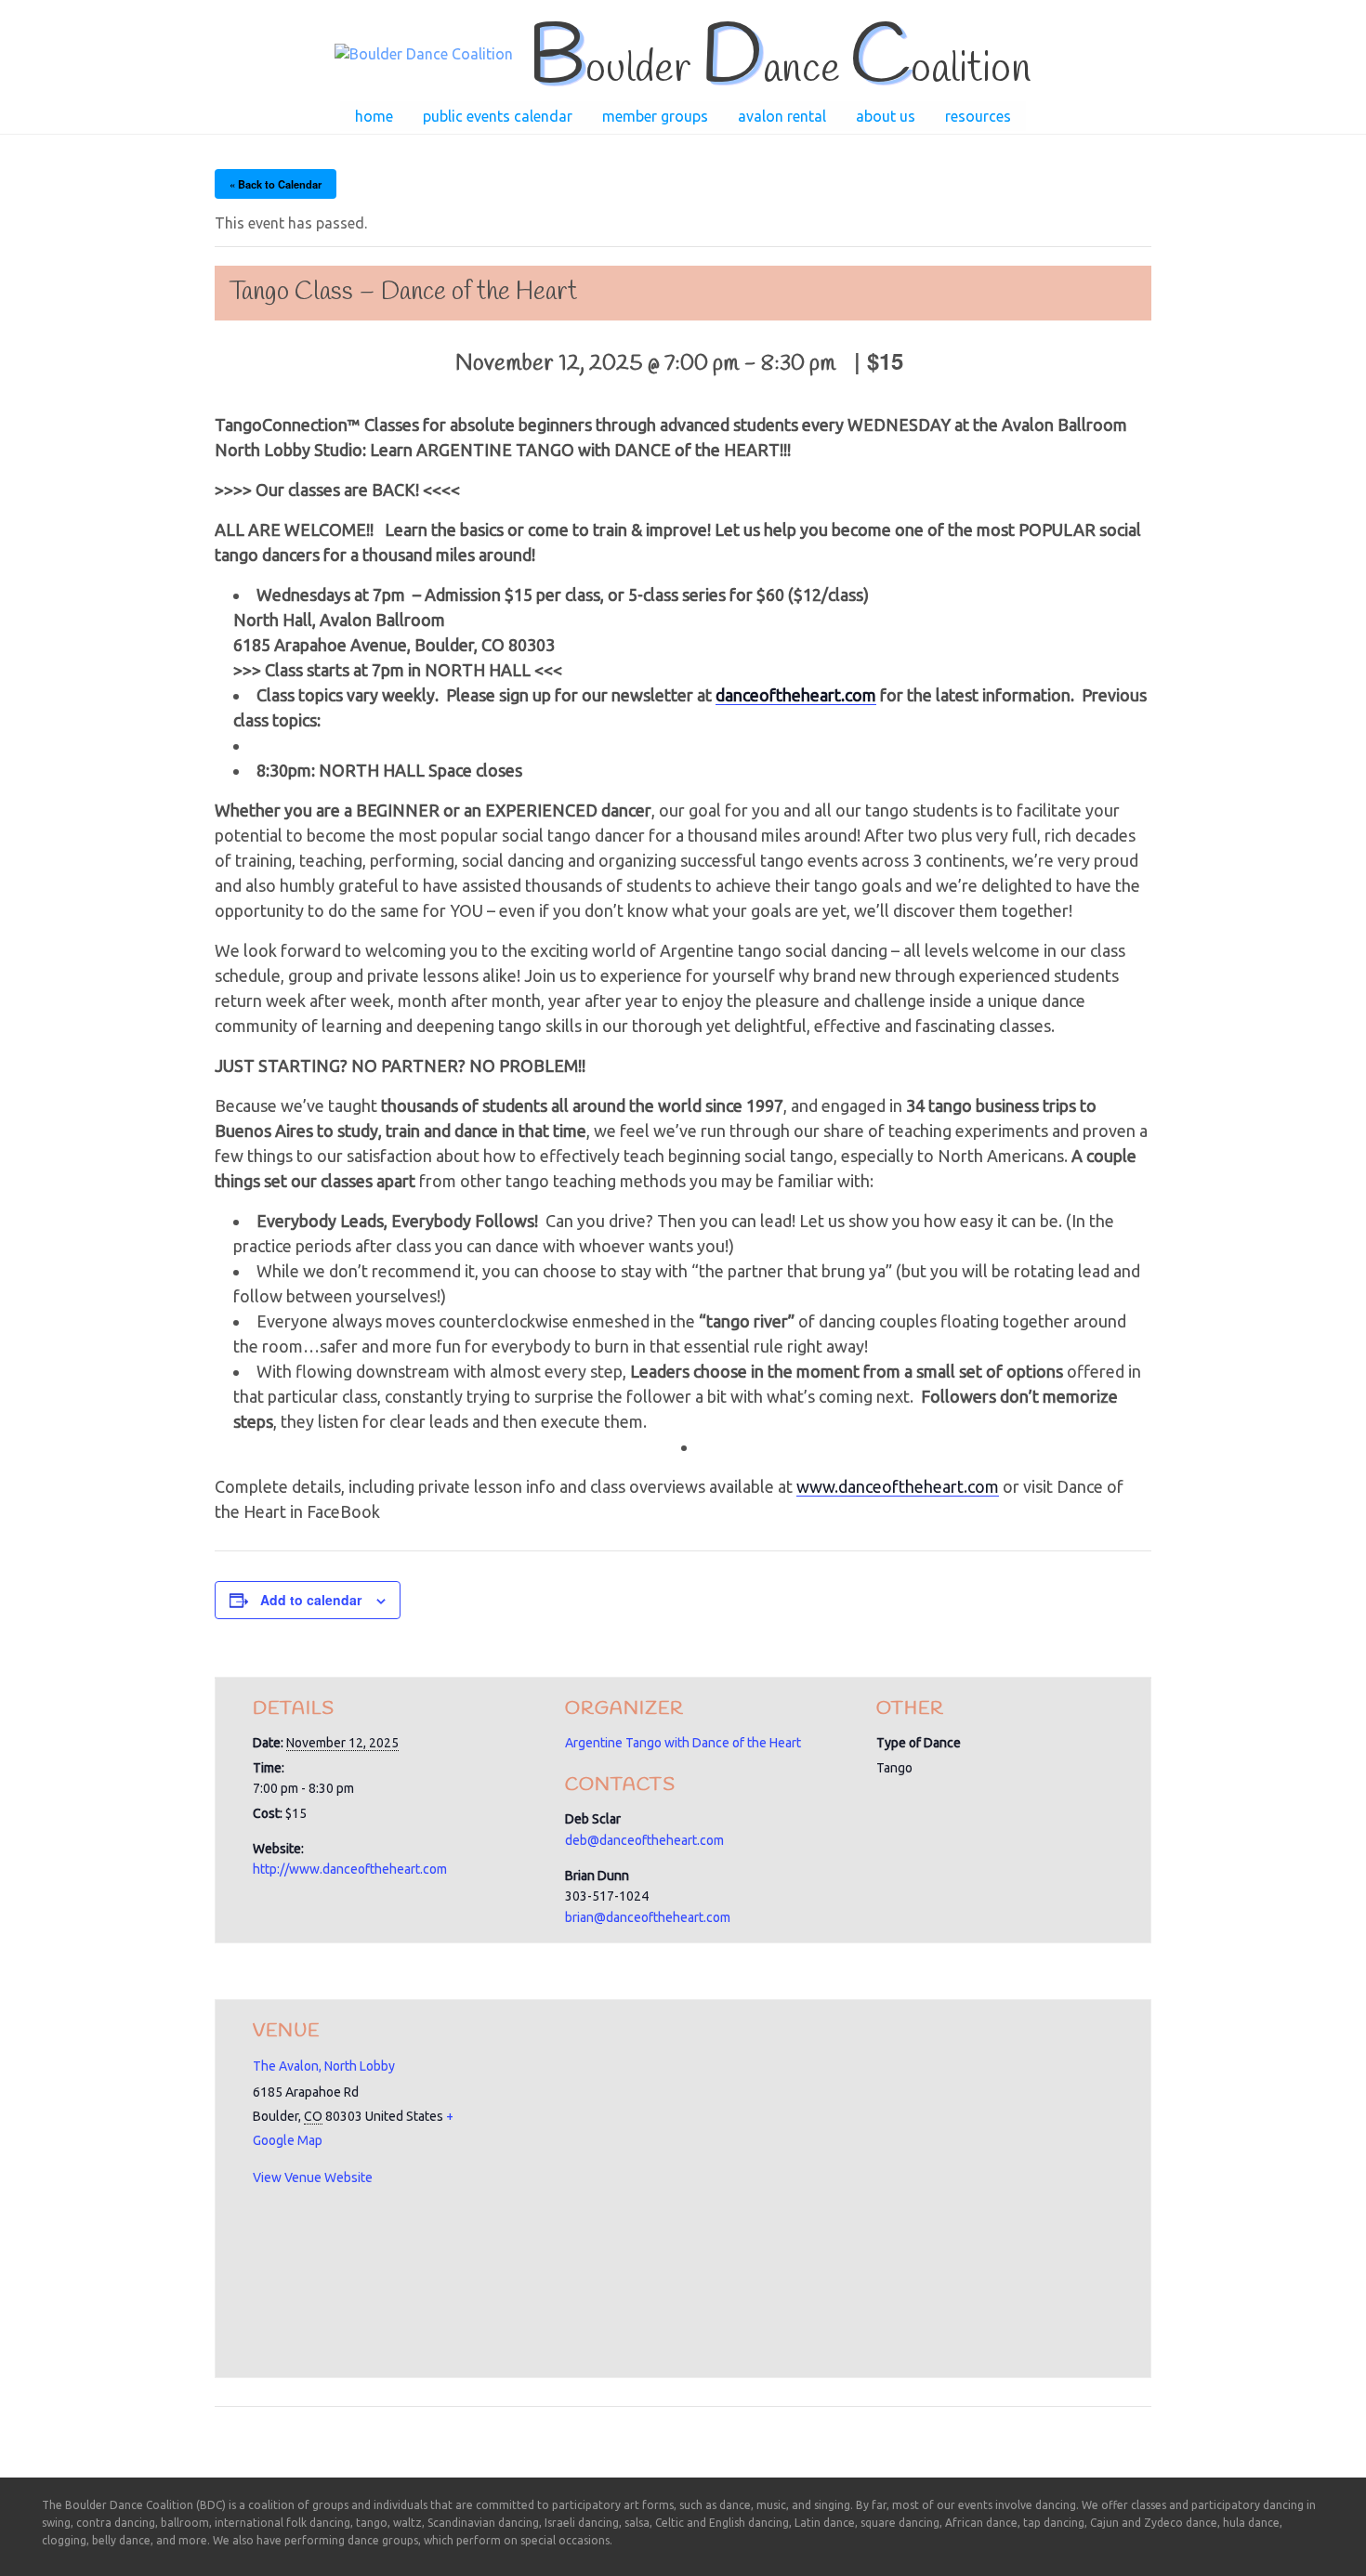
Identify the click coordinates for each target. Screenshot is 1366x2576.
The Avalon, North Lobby (324, 2066)
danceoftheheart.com (796, 695)
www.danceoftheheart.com (898, 1486)
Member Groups (655, 116)
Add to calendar (311, 1600)
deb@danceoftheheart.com (644, 1840)
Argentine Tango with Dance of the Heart (683, 1743)
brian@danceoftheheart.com (648, 1917)
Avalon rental (782, 116)
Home (374, 116)
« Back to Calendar (276, 184)
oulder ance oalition (779, 70)
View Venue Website (313, 2177)
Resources (978, 116)
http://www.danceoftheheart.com (350, 1869)
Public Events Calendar (498, 116)
